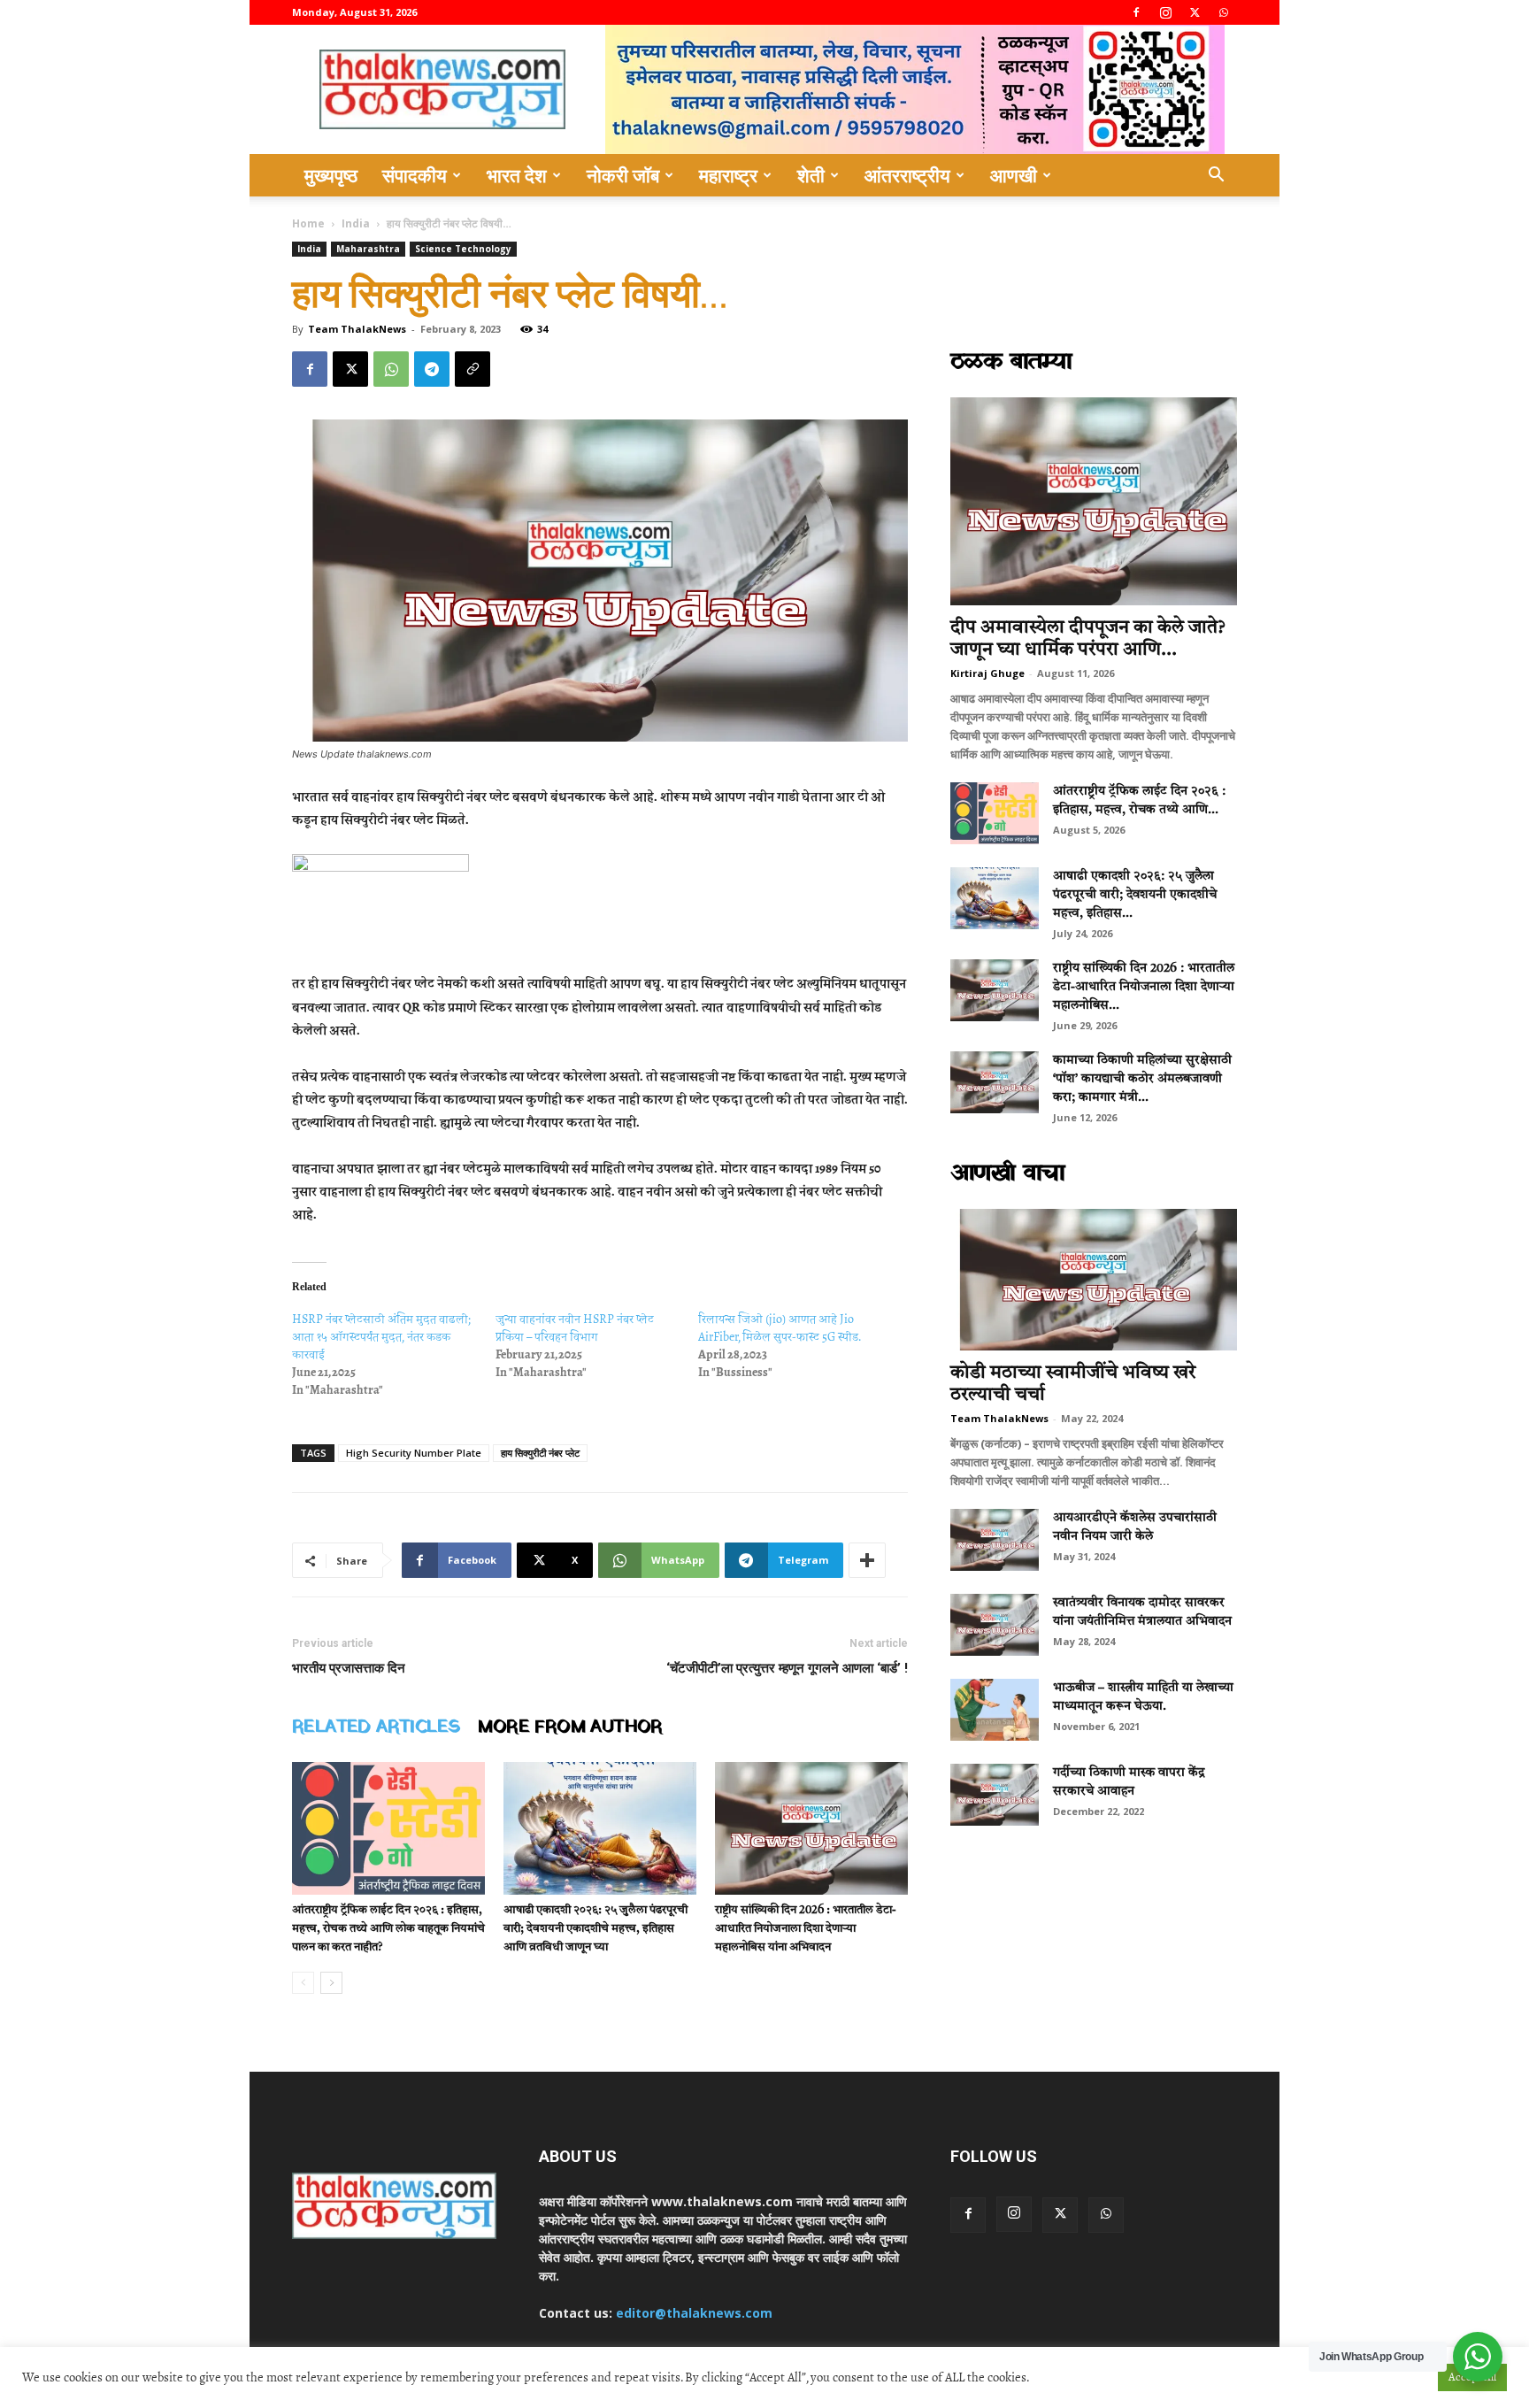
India (356, 223)
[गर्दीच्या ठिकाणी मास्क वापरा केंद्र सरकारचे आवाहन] (995, 1795)
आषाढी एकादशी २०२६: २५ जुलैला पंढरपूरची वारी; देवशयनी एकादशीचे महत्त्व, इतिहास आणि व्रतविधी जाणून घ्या (595, 1929)
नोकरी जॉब (623, 175)
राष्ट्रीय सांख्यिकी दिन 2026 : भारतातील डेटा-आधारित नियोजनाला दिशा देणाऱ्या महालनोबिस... (1144, 987)
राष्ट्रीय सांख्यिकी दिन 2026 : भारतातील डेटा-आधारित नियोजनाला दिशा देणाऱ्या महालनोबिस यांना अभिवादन (806, 1929)
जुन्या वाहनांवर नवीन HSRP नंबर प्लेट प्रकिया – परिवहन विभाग (575, 1328)
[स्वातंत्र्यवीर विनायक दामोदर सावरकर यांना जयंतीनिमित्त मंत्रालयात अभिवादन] (995, 1625)
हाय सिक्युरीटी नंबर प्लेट (540, 1453)
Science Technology (463, 249)
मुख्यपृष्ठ (331, 175)
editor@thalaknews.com (694, 2313)
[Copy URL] (473, 369)
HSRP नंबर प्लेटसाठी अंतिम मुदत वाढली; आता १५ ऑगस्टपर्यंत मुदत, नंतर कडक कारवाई (381, 1337)
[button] (1216, 177)
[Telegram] (432, 369)
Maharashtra (368, 249)
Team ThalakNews (357, 329)
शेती (811, 175)
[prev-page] (303, 1983)
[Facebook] (1136, 12)
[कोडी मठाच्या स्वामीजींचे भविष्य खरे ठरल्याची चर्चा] (1094, 1280)
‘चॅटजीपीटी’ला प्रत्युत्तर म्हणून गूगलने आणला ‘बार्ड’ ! (787, 1668)
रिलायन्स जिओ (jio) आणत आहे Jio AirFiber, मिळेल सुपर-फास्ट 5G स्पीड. (780, 1328)
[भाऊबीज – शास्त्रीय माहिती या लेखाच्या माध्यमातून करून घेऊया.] (995, 1710)
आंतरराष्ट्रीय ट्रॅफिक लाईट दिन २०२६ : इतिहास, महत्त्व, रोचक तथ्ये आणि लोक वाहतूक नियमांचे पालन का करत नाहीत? (388, 1929)
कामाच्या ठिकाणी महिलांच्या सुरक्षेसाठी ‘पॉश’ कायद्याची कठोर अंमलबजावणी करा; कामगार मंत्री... (1142, 1079)
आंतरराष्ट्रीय (907, 175)
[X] (1195, 12)
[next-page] (331, 1983)
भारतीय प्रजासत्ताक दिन (349, 1668)
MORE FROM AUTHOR (570, 1727)
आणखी (1014, 175)
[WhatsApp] (1224, 12)
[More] (867, 1560)
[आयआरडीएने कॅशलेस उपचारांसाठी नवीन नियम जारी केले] (995, 1540)
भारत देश (517, 175)
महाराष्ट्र (728, 175)
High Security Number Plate (414, 1453)
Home (308, 223)
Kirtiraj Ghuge (987, 673)
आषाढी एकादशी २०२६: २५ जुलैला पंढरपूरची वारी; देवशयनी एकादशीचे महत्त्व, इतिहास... (1135, 895)
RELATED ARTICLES (376, 1727)
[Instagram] (1165, 12)
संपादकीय (415, 175)
